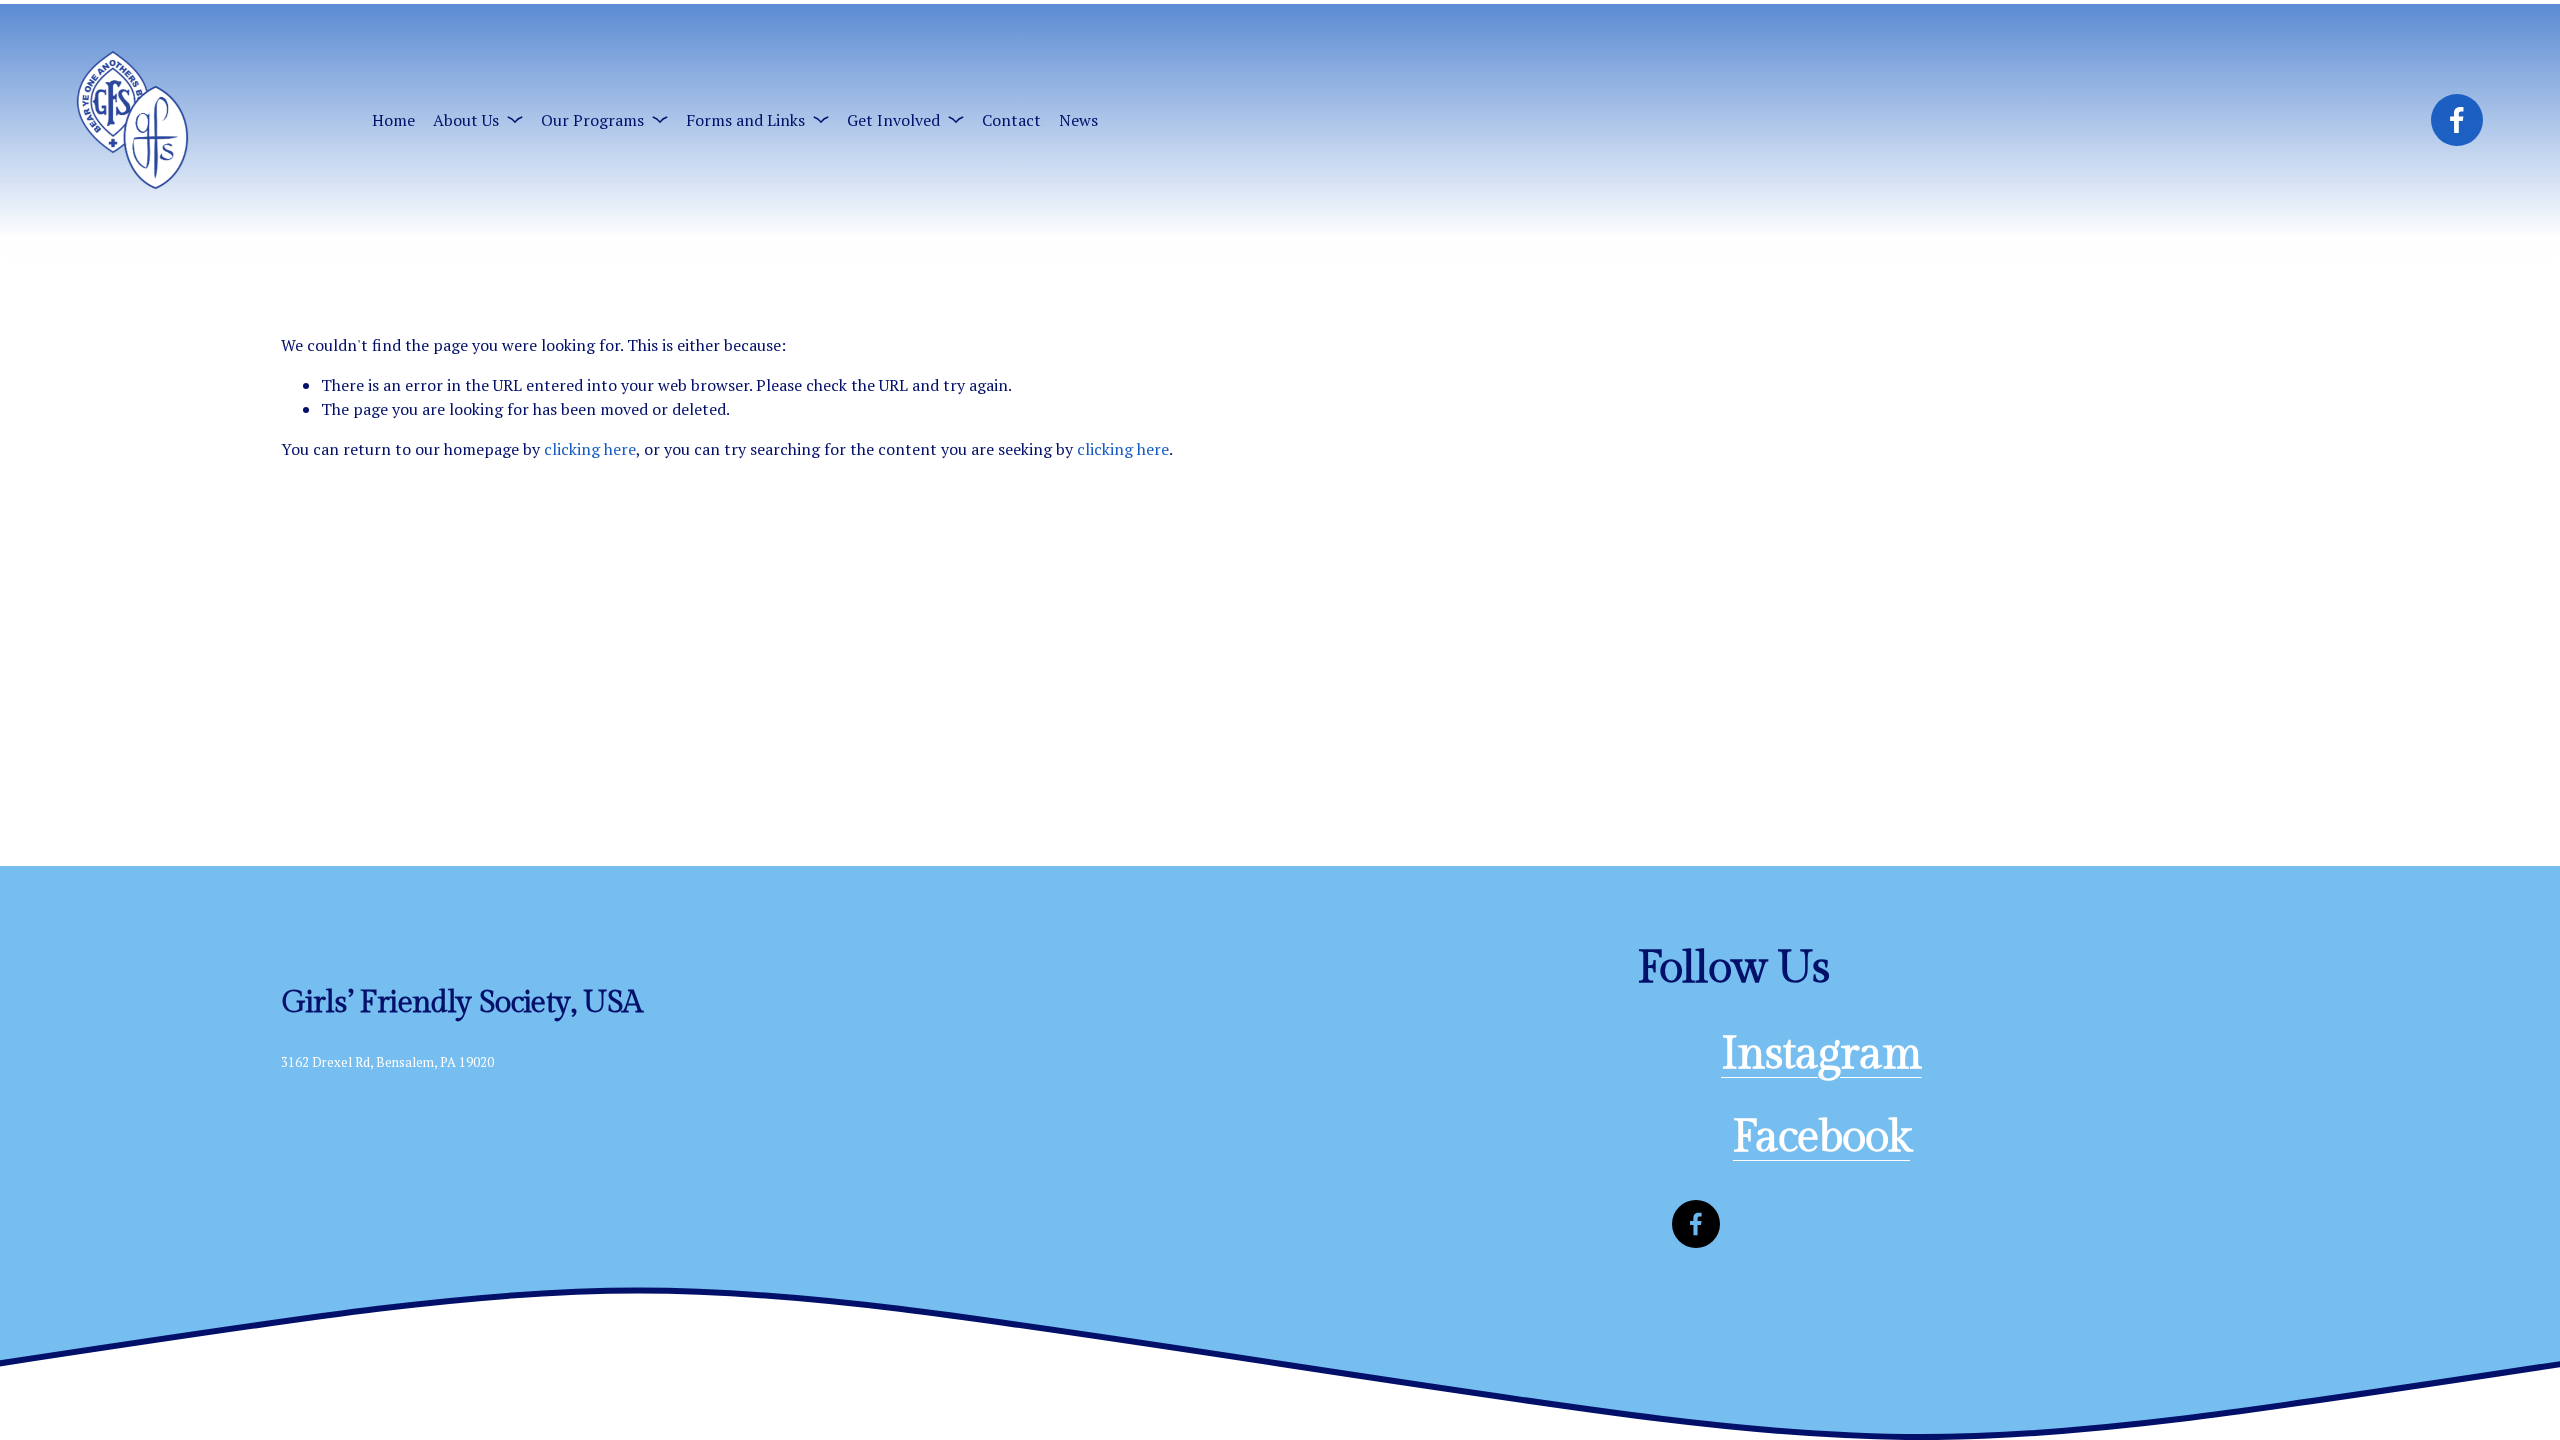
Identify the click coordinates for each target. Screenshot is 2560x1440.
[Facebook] (2457, 120)
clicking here (590, 449)
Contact (1011, 120)
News (1078, 120)
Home (393, 120)
